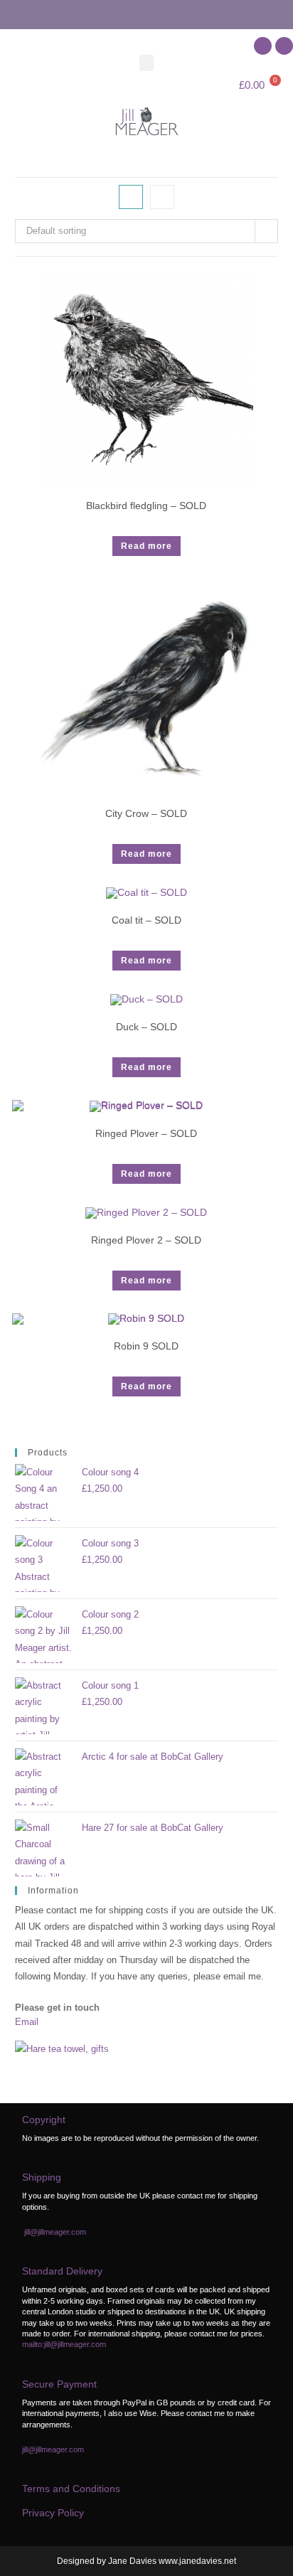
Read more (146, 546)
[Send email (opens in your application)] (146, 13)
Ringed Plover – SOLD (146, 1133)
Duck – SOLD (146, 1027)
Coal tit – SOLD (146, 920)
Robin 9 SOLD (146, 1346)
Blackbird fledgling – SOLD (146, 506)
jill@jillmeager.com (55, 2232)
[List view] (162, 197)
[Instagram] (284, 46)
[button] (146, 63)
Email (27, 2022)
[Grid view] (131, 197)
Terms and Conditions (71, 2489)
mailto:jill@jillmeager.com (64, 2344)
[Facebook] (263, 46)
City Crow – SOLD (146, 813)
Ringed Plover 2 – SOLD (146, 1240)
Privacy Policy (53, 2513)
